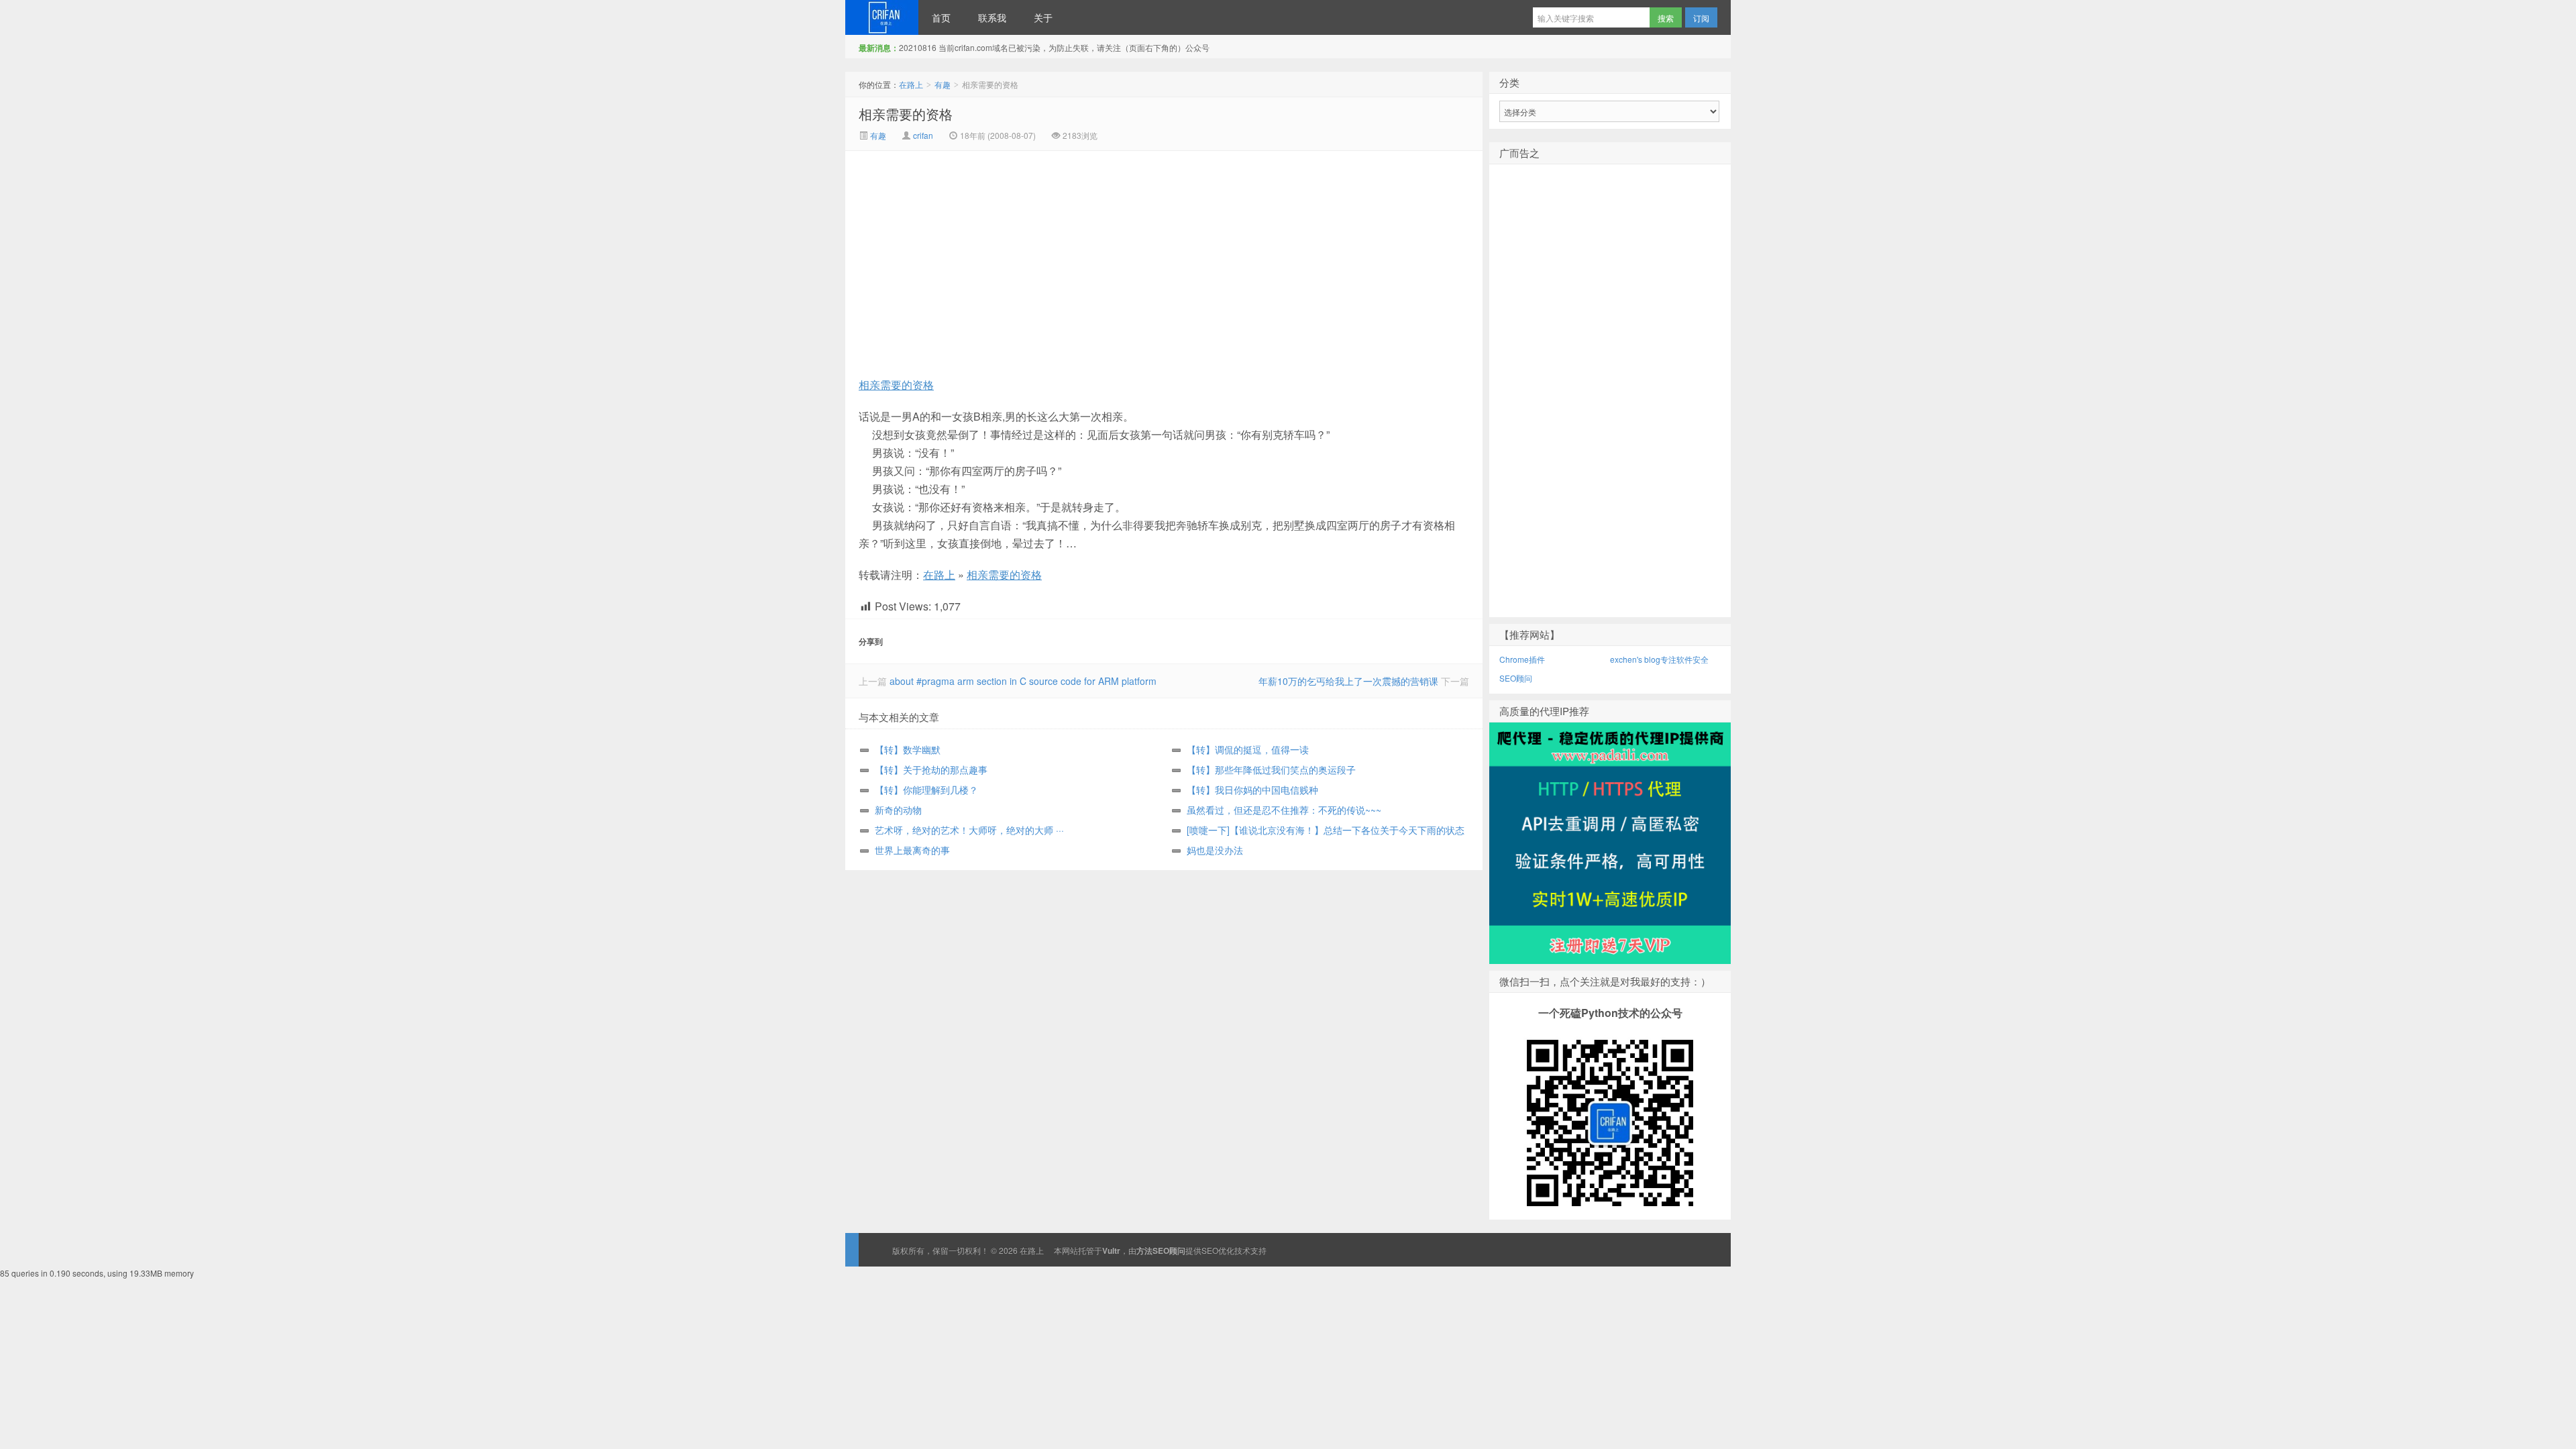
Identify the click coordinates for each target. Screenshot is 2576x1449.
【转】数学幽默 (908, 749)
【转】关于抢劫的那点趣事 (931, 769)
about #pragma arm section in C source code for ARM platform (1023, 681)
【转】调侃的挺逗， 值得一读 (1248, 749)
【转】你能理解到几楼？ (926, 790)
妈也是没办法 (1215, 850)
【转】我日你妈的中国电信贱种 (1252, 790)
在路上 (882, 17)
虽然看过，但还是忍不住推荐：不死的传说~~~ (1284, 810)
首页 (941, 17)
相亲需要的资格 (906, 114)
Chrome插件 (1522, 659)
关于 (1043, 17)
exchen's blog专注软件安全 (1659, 659)
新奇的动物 (898, 810)
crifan (923, 135)
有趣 (943, 84)
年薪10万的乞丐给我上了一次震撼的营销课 (1348, 681)
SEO (1210, 1250)
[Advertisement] (1051, 252)
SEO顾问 (1516, 678)
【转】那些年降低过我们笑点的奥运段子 (1271, 769)
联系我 (992, 17)
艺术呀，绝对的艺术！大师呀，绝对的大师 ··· (969, 830)
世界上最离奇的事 (912, 850)
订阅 (1701, 18)
